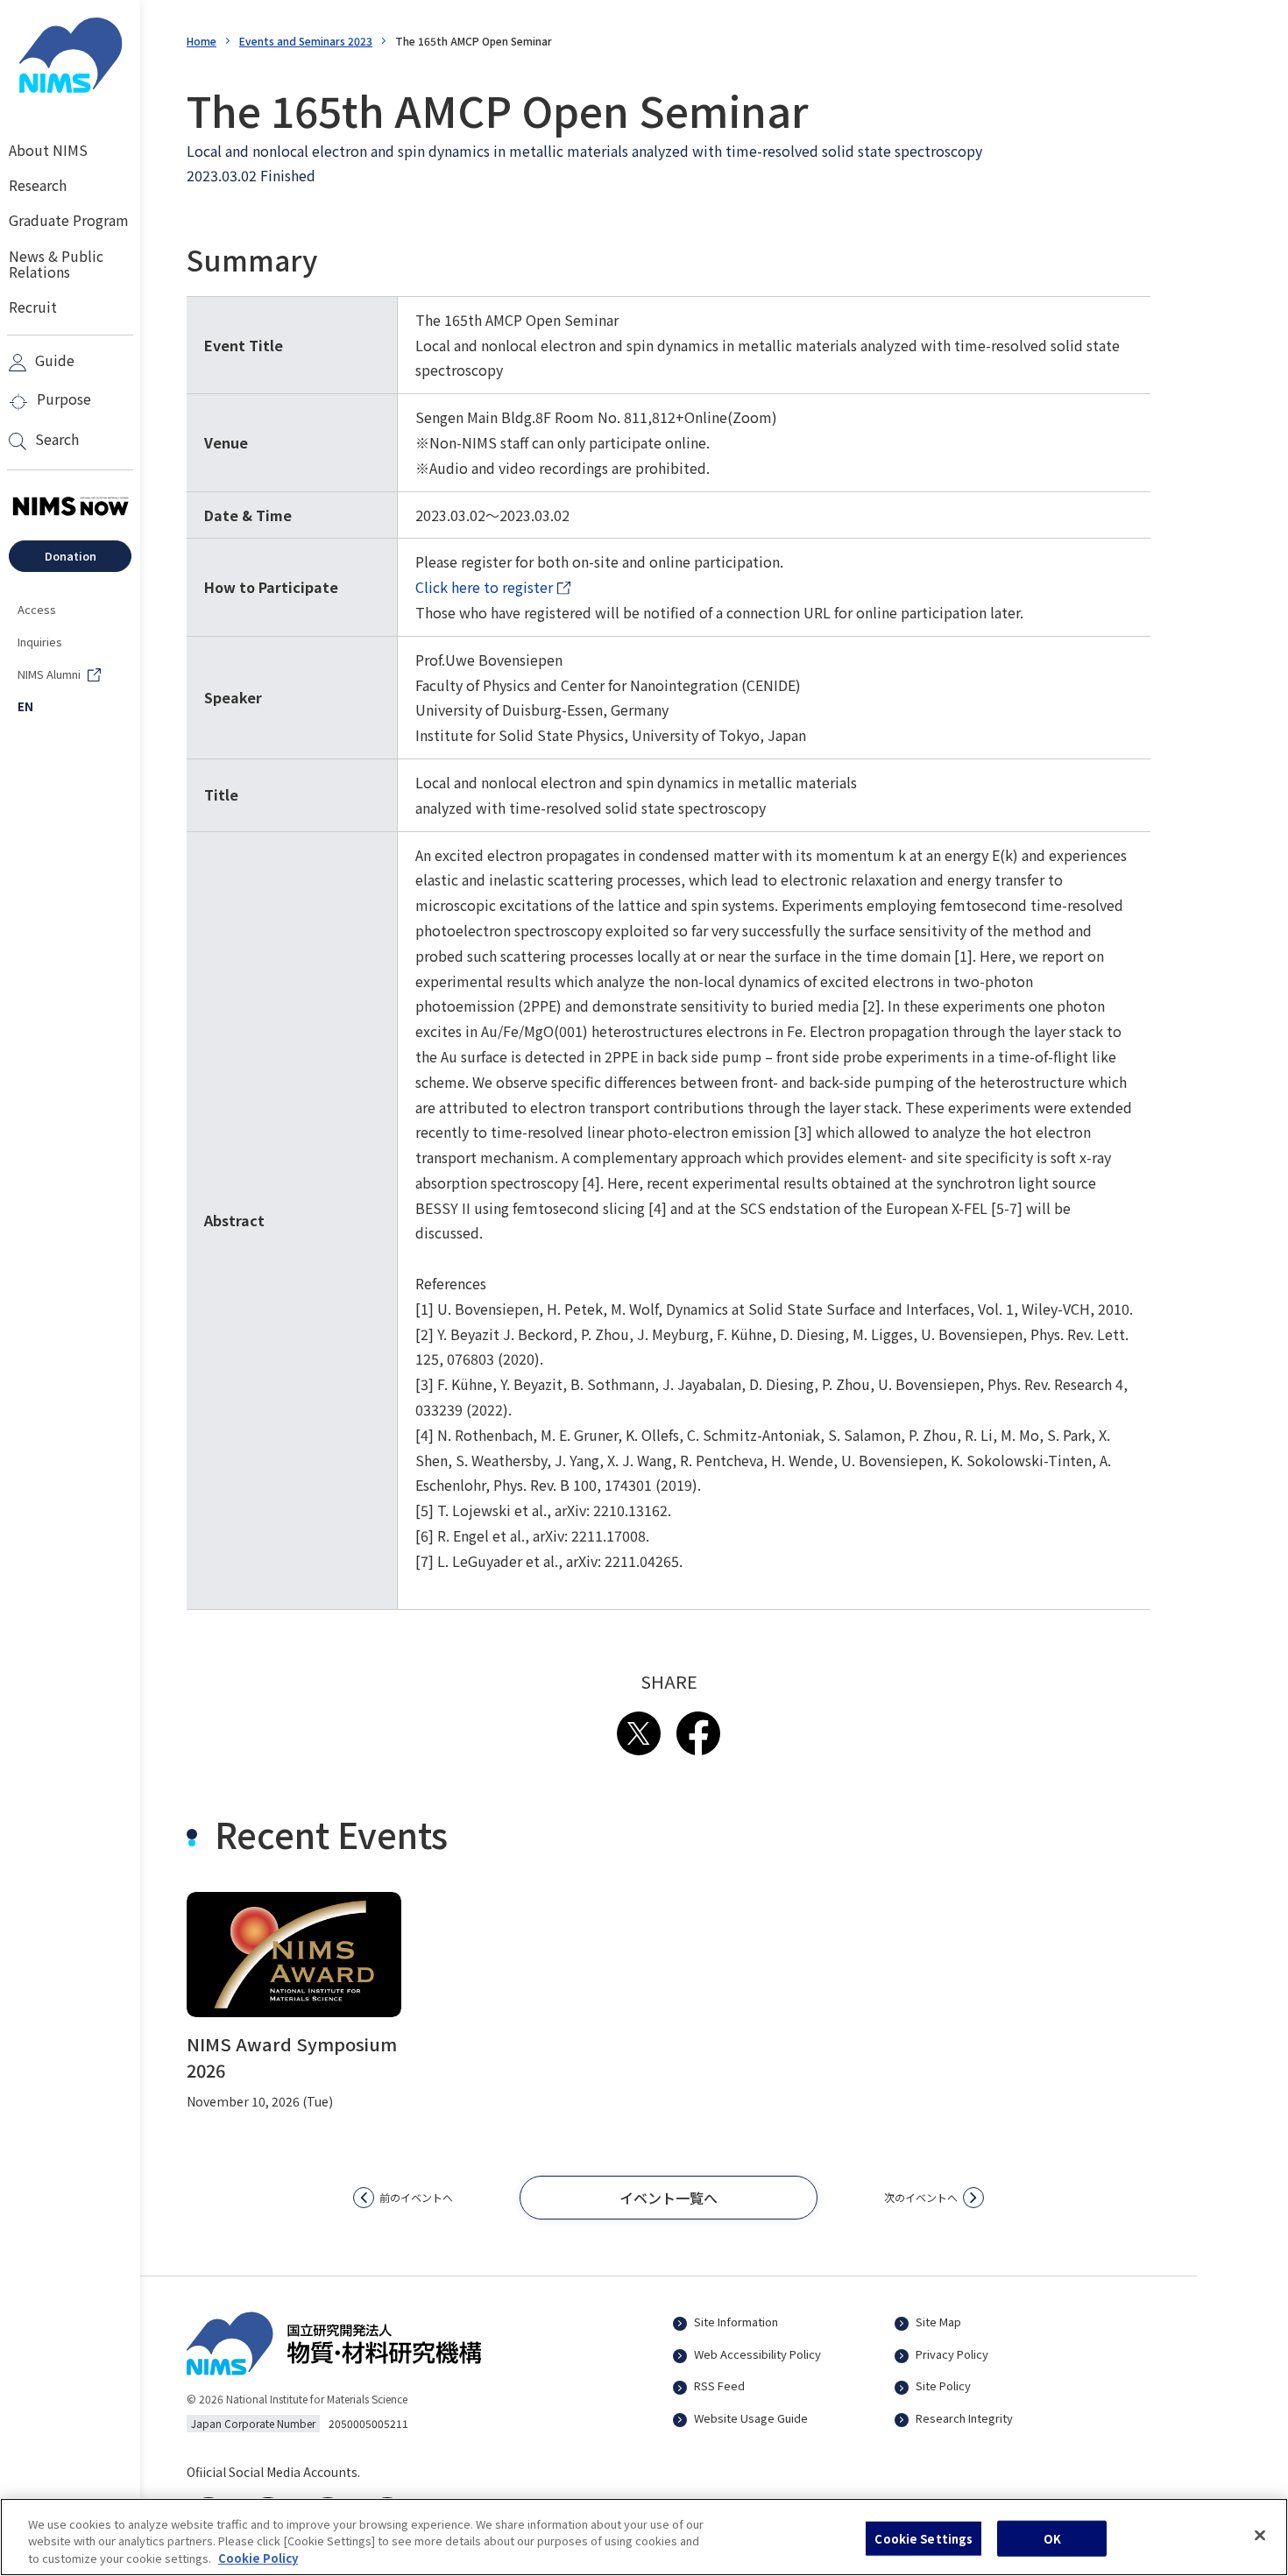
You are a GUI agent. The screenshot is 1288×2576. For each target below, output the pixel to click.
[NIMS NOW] (70, 507)
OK (1052, 2538)
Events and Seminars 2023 (306, 41)
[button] (669, 2198)
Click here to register (493, 588)
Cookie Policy (258, 2558)
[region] (644, 2537)
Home (202, 41)
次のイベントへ (921, 2197)
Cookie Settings (924, 2538)
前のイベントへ (416, 2197)
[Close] (1260, 2535)
